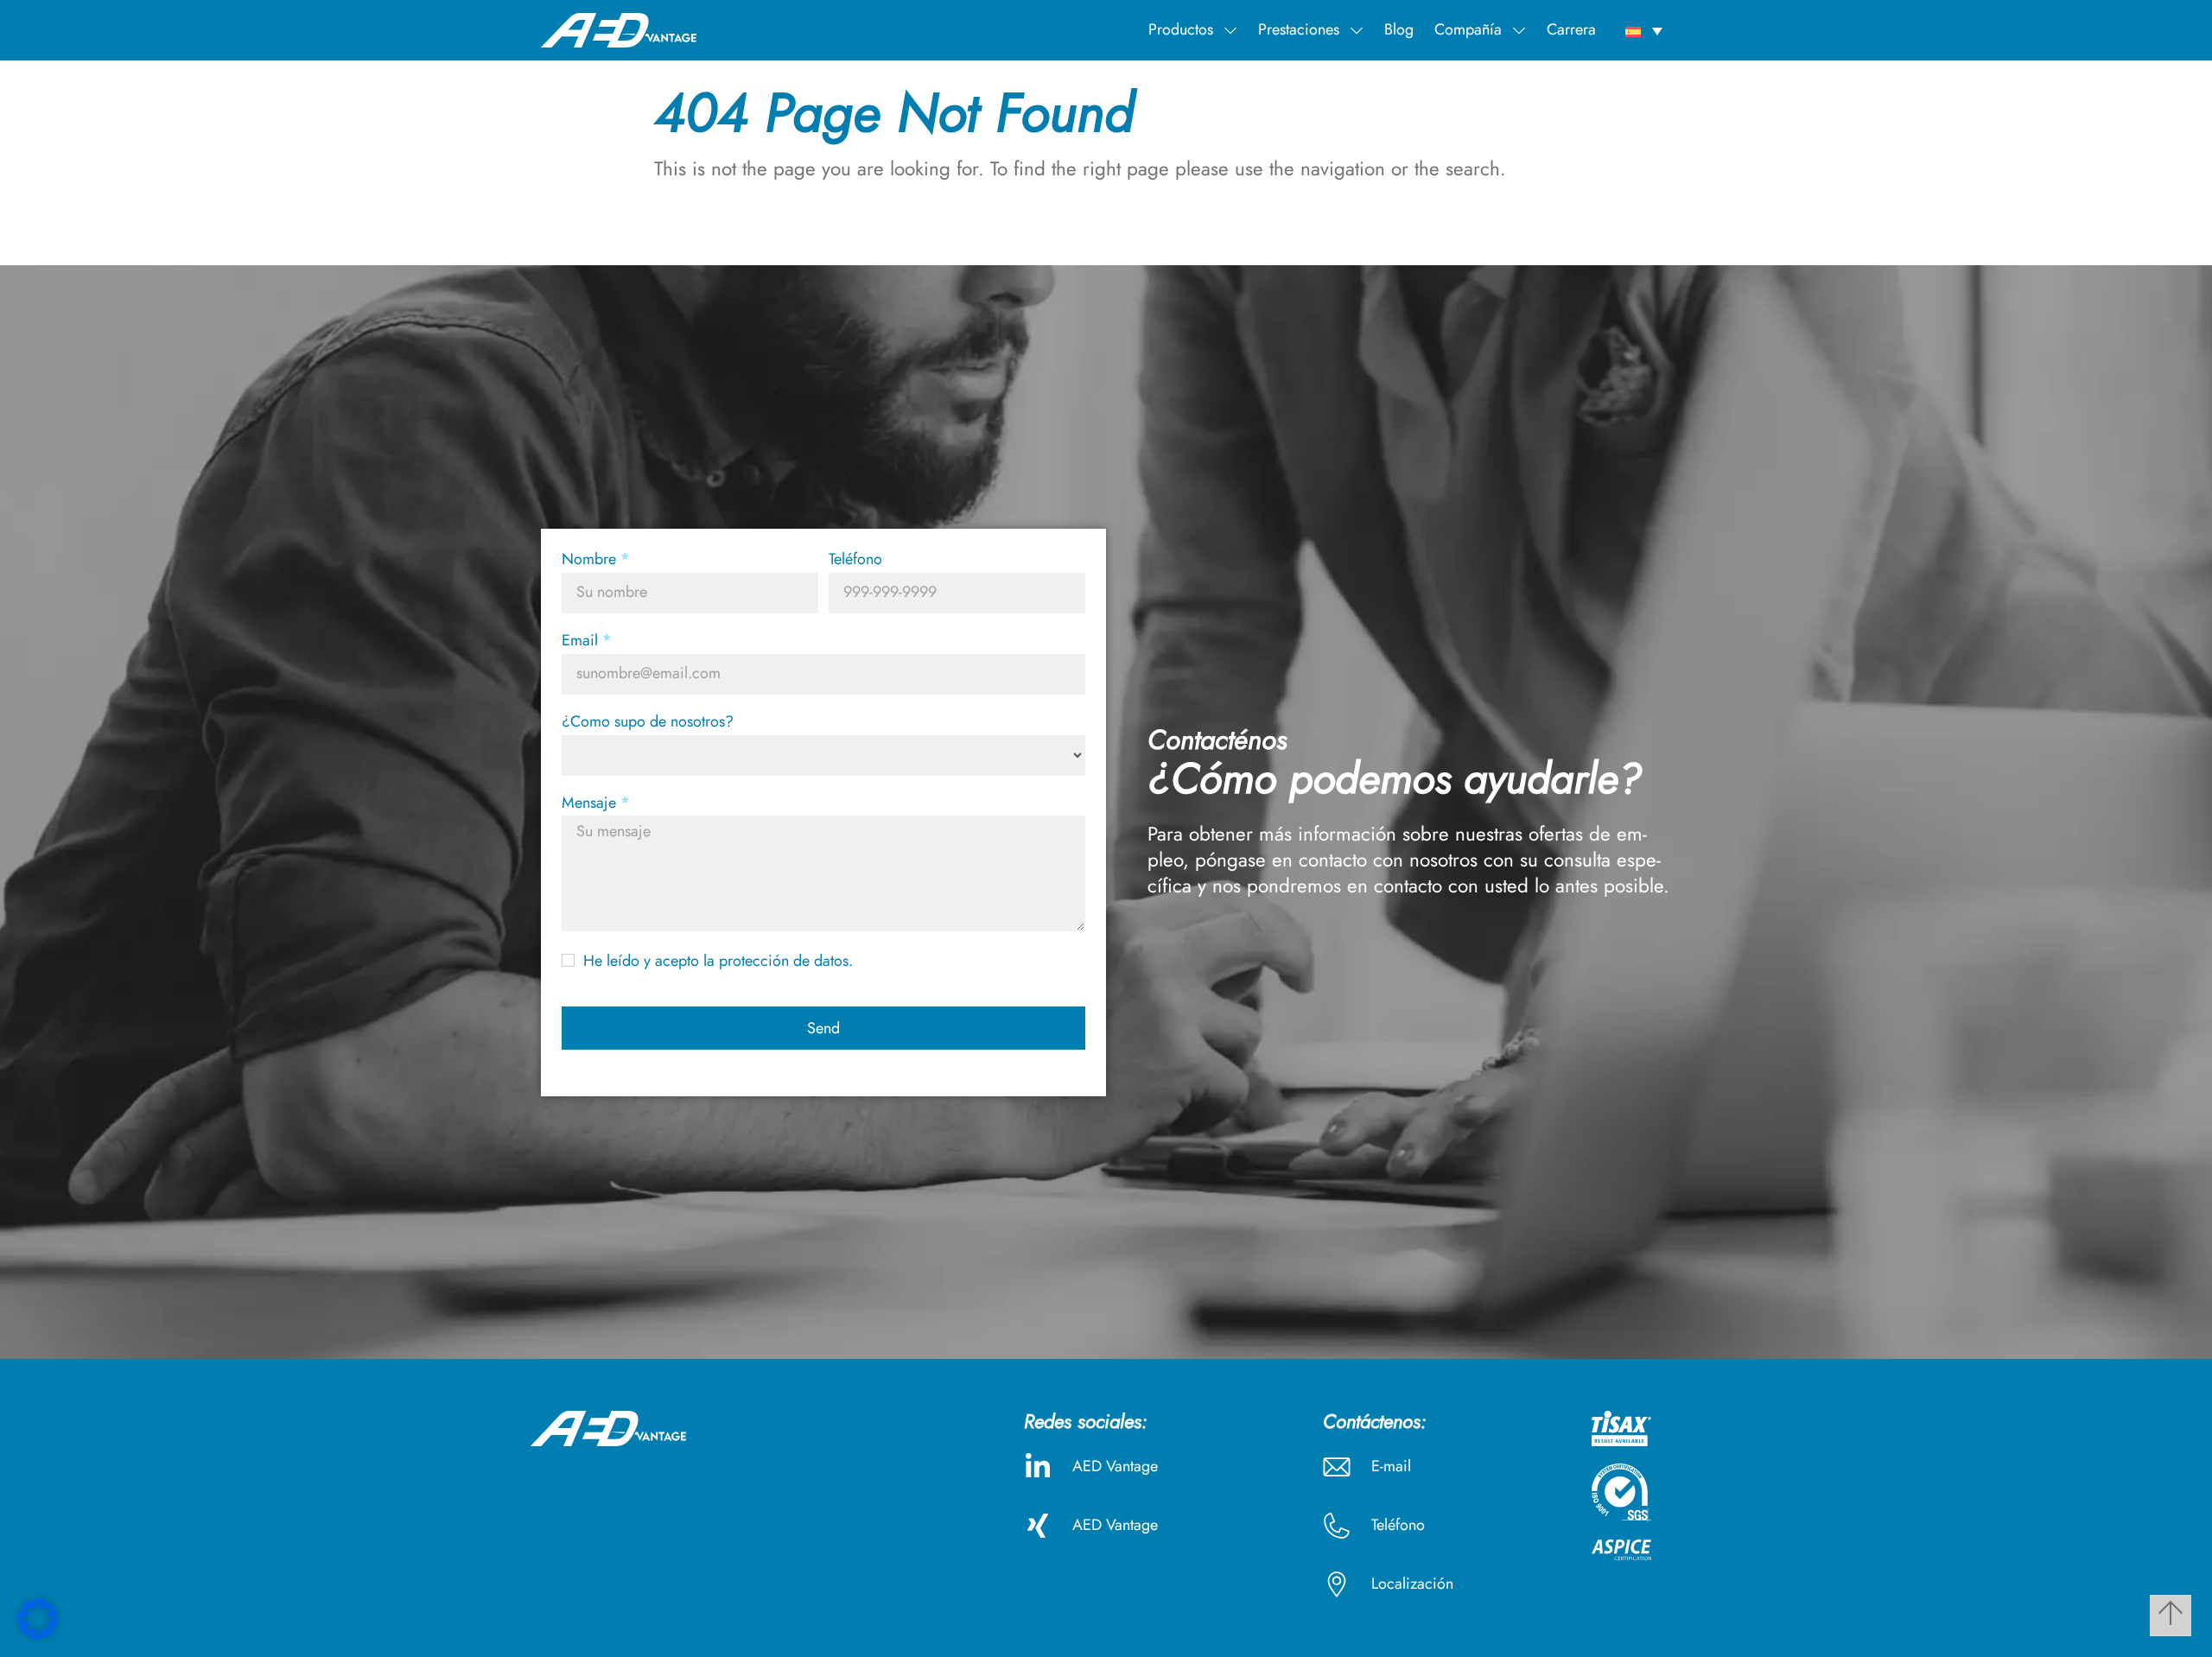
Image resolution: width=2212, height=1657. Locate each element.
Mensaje (596, 803)
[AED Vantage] (619, 29)
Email (587, 641)
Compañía (1468, 29)
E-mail (1391, 1466)
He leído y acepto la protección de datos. (716, 961)
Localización (1412, 1584)
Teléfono (855, 560)
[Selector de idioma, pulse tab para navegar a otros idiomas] (1644, 30)
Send (823, 1028)
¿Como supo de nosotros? (648, 722)
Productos (1181, 29)
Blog (1399, 29)
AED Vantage (1115, 1466)
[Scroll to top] (2171, 1616)
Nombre (596, 560)
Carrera (1571, 29)
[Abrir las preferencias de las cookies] (38, 1635)
